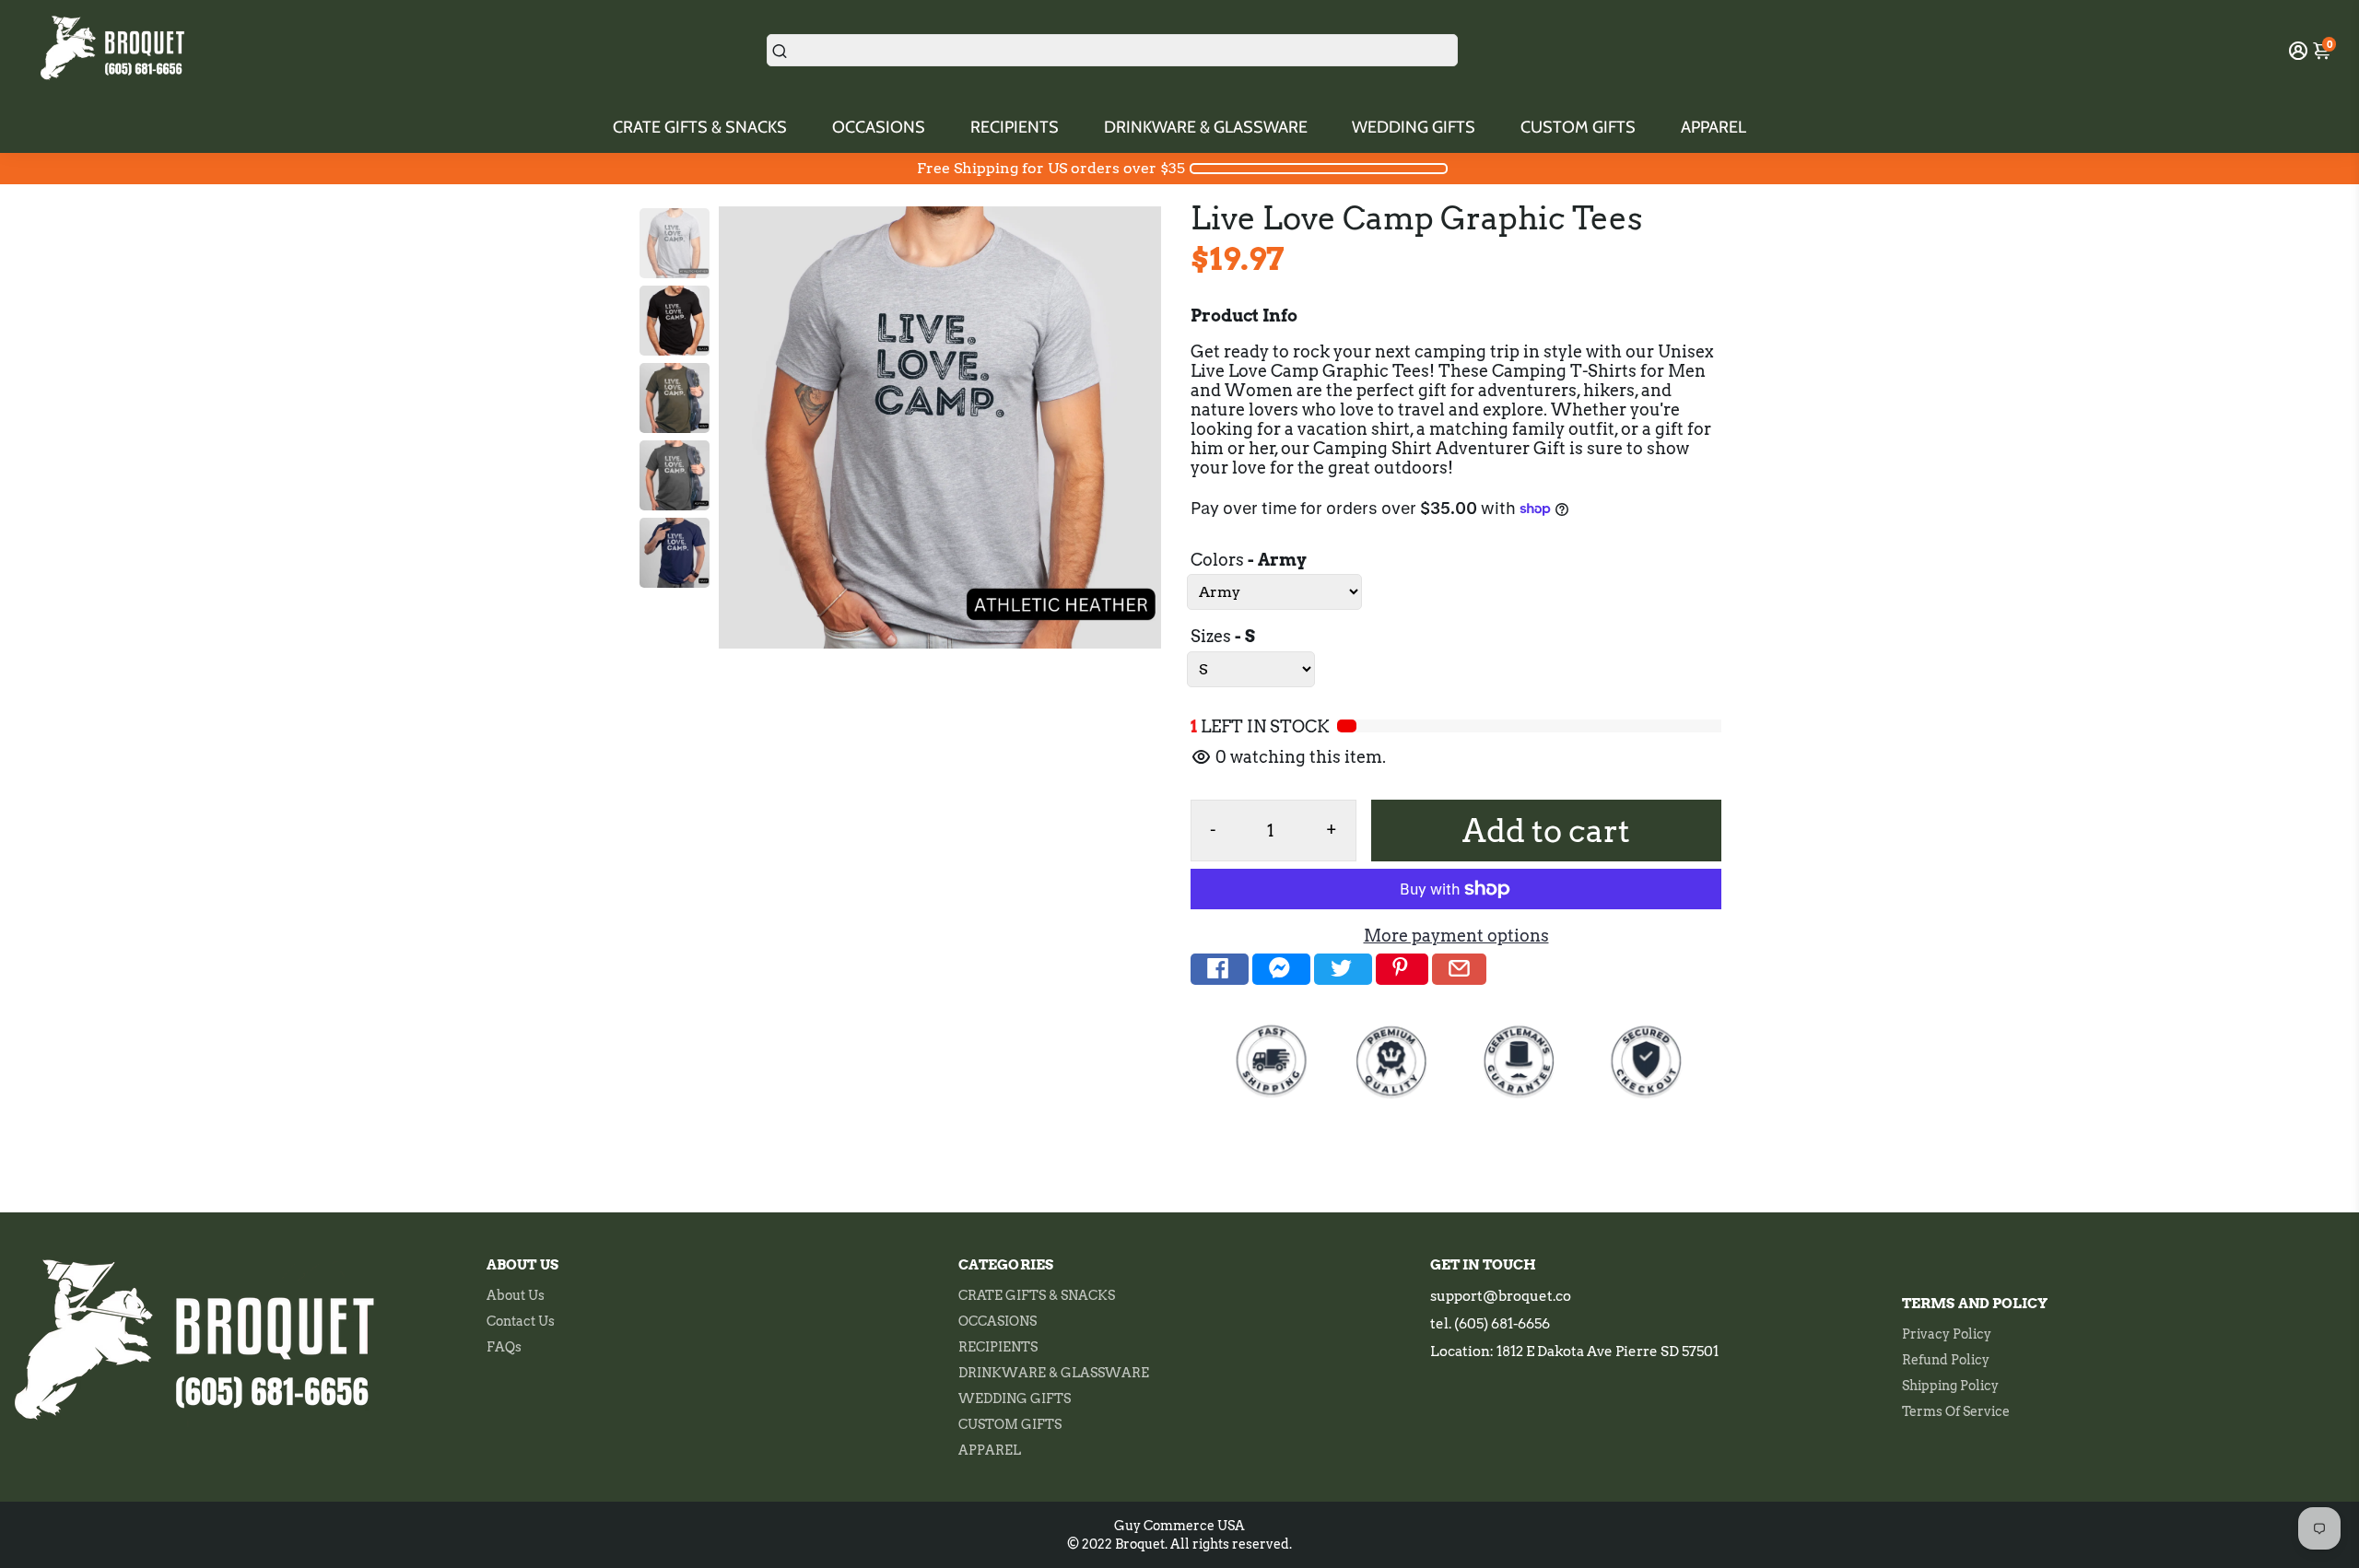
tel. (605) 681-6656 (1490, 1324)
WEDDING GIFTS (1414, 127)
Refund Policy (1946, 1360)
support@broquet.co (1501, 1296)
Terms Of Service (1956, 1411)
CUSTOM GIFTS (1578, 127)
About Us (516, 1295)
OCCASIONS (879, 127)
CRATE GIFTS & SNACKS (700, 127)
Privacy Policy (1947, 1334)
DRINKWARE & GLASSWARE (1206, 127)
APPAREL (1714, 127)
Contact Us (521, 1321)
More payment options (1456, 936)
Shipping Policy (1950, 1386)
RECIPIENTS (1015, 127)
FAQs (504, 1347)
